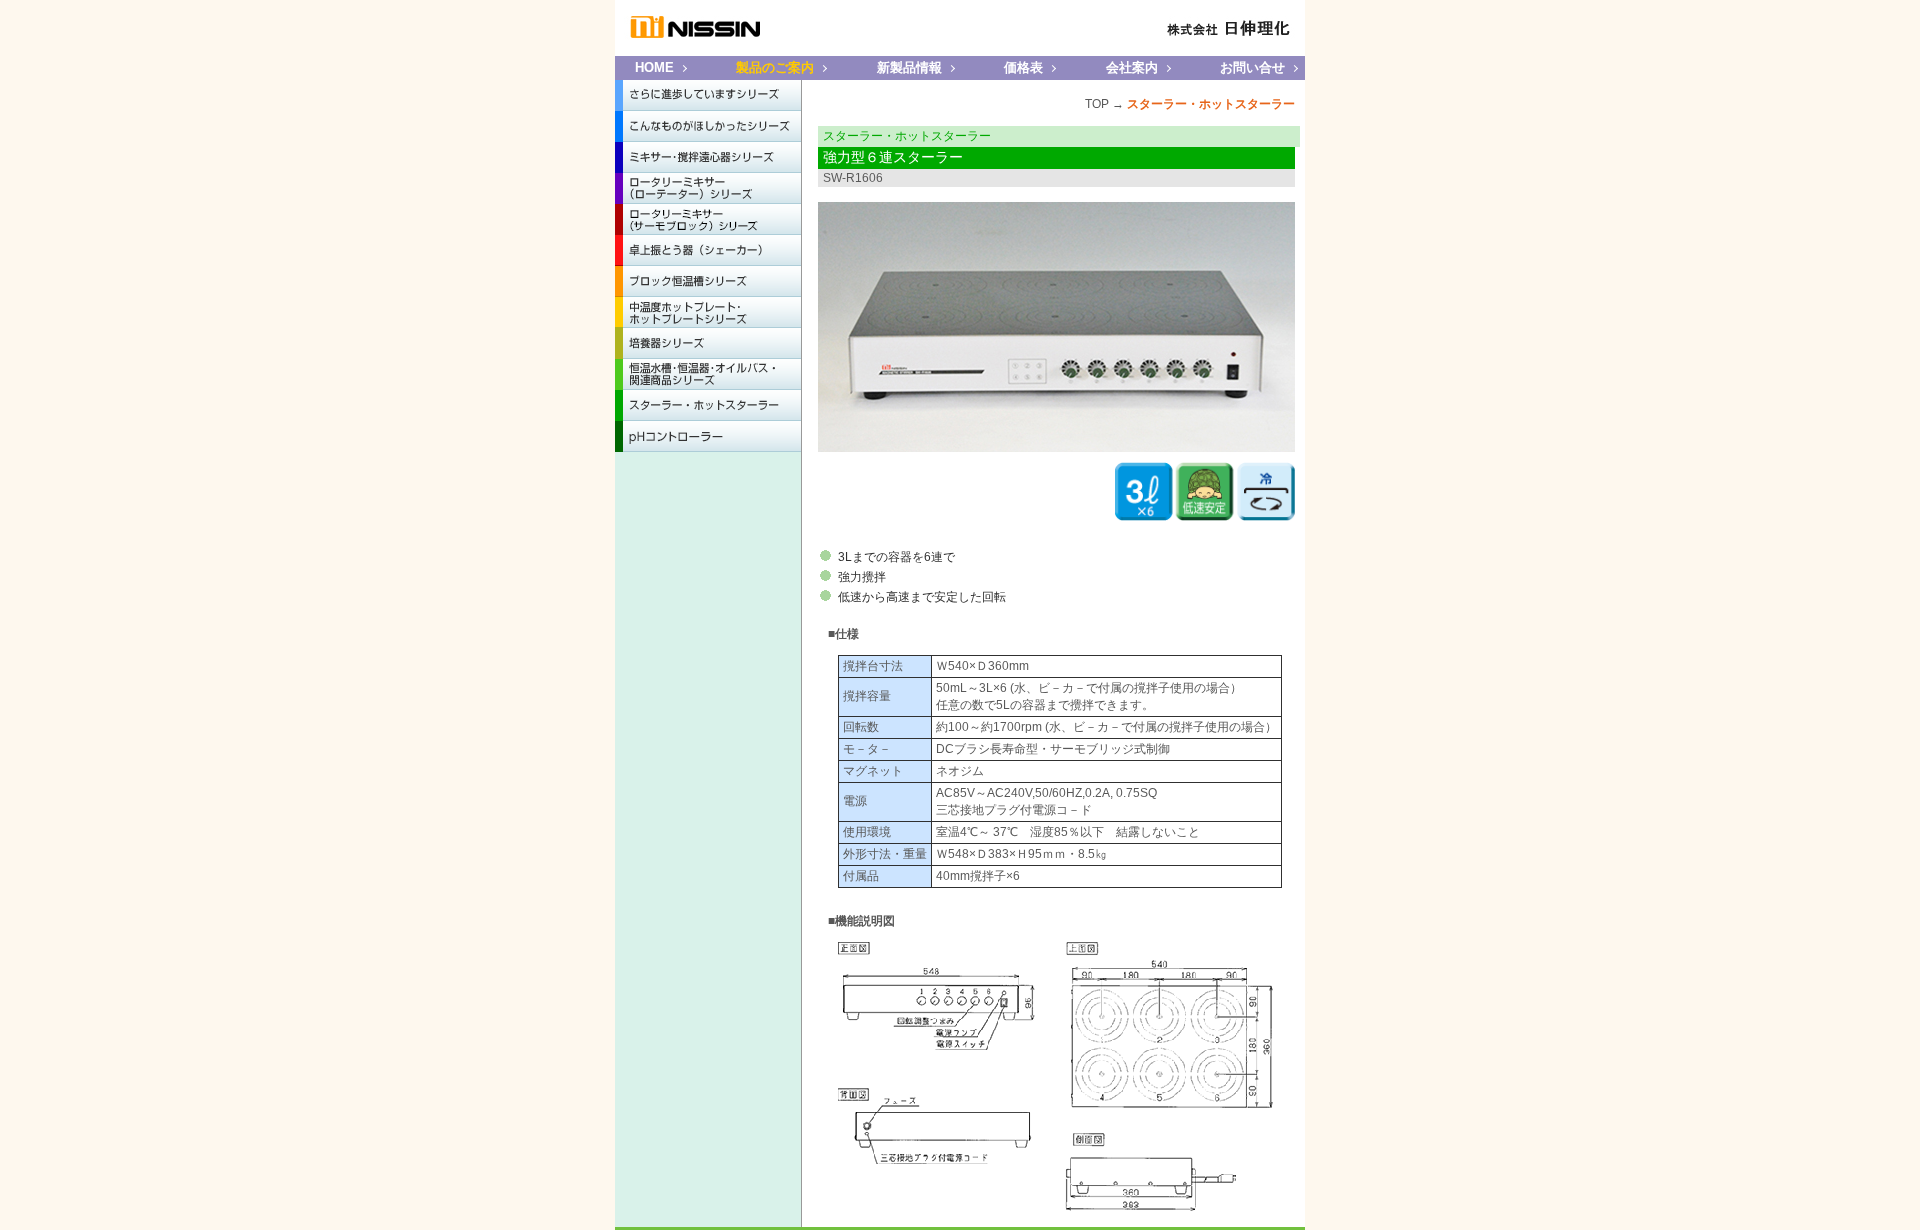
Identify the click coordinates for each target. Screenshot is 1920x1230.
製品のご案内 (775, 67)
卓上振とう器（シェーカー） (708, 250)
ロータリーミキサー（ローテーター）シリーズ (708, 188)
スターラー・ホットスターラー (708, 405)
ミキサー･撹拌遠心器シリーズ (708, 157)
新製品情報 (909, 67)
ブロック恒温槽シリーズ (708, 281)
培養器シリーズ (708, 343)
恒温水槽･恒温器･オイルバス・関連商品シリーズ (708, 374)
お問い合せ (1252, 67)
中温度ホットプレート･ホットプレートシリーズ (708, 312)
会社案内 (1132, 67)
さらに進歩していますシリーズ (708, 95)
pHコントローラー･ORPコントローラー (708, 436)
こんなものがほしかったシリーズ (708, 126)
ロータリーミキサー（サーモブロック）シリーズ (708, 219)
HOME (654, 67)
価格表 (1023, 67)
